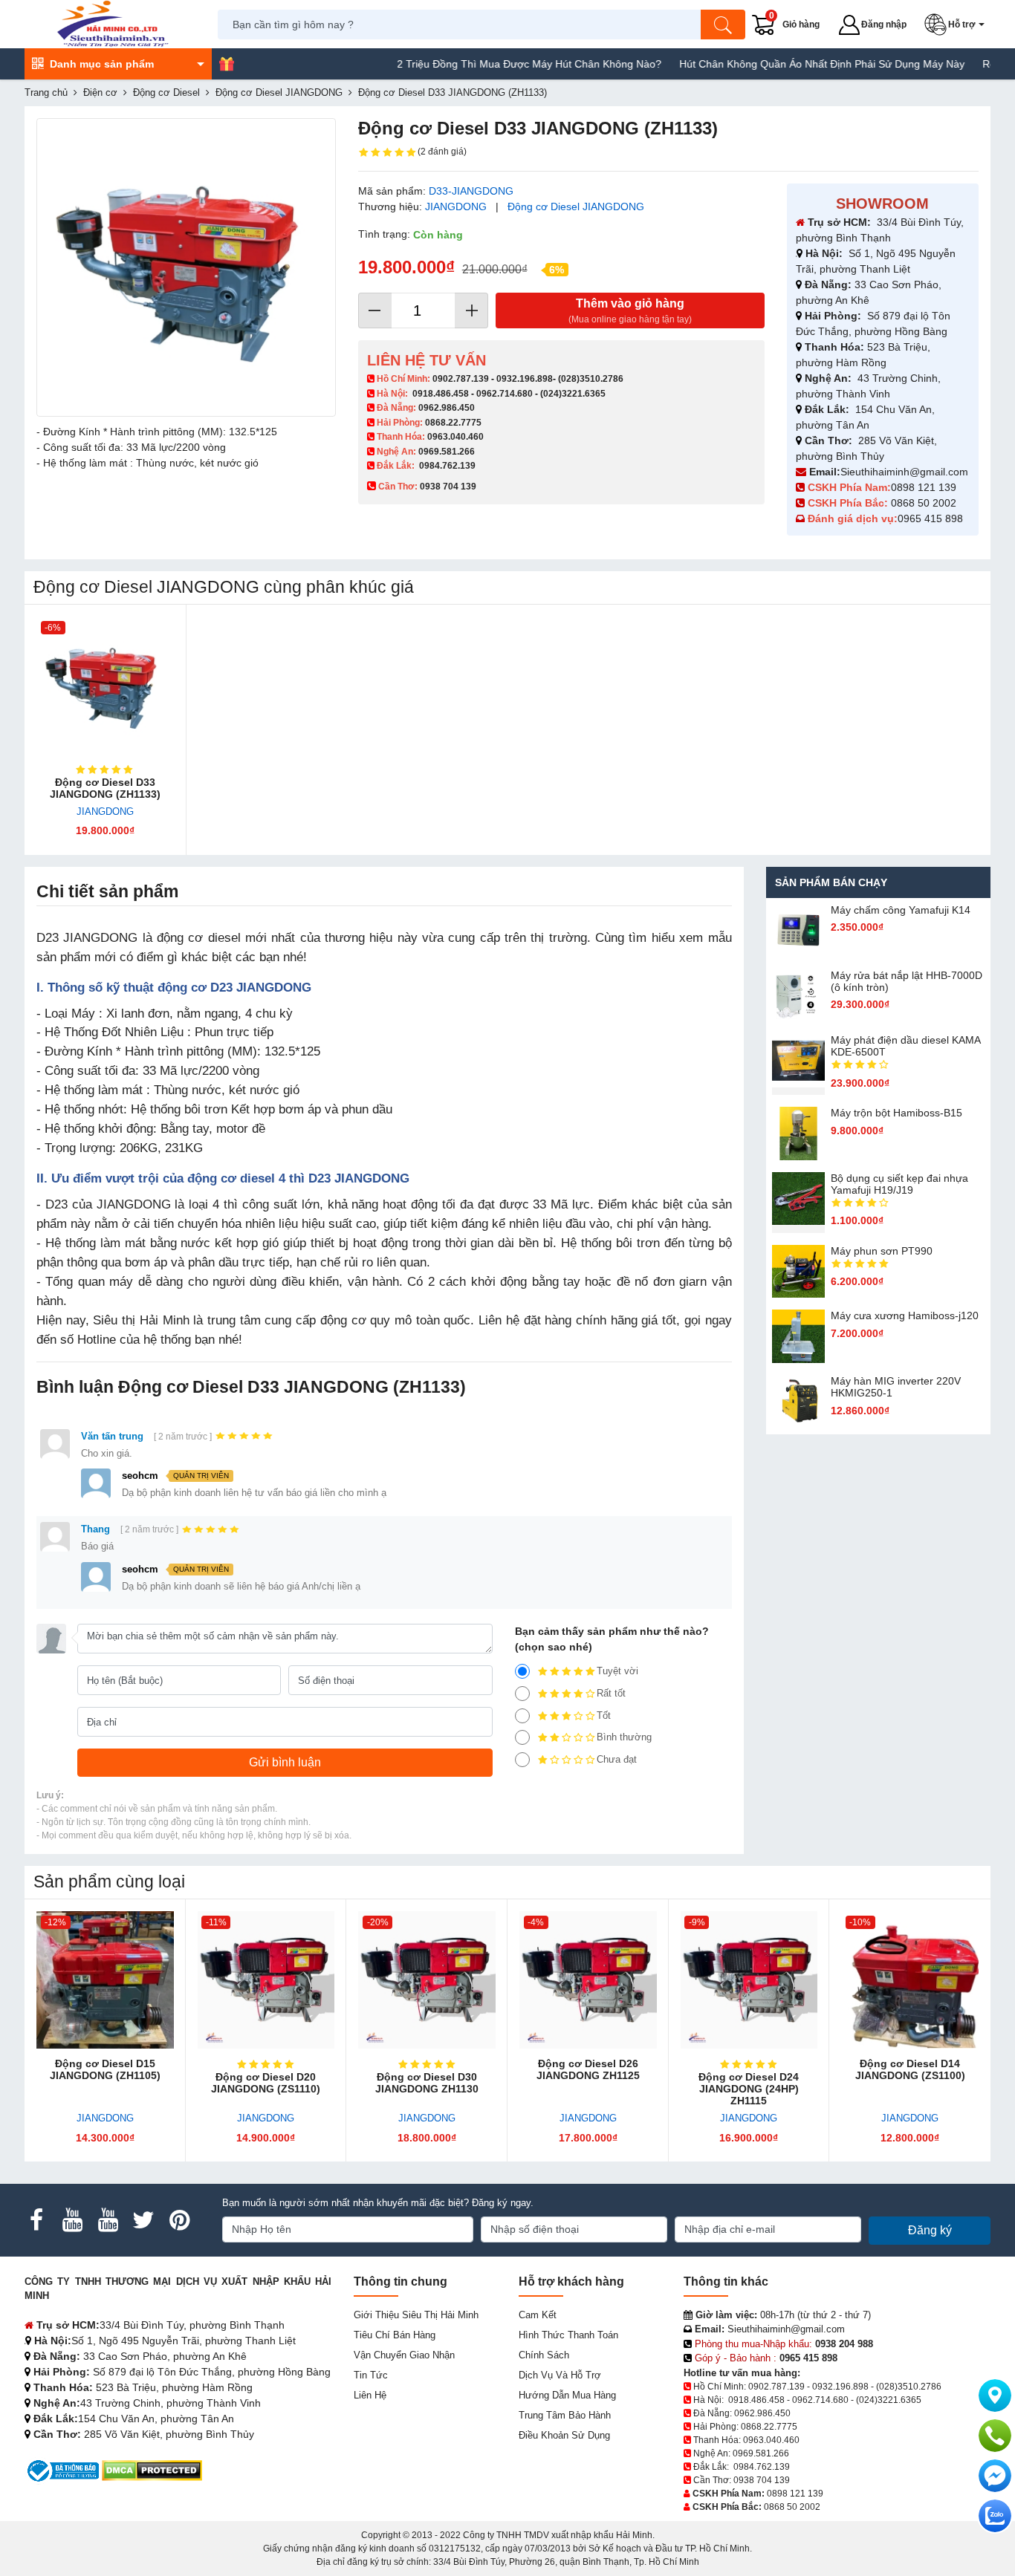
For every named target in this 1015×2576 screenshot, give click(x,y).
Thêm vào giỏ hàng (630, 311)
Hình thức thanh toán (568, 2335)
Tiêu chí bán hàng (395, 2335)
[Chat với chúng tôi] (995, 2516)
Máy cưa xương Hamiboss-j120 (905, 1315)
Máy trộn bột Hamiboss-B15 (896, 1113)
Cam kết (538, 2315)
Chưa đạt (617, 1759)
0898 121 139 (924, 487)
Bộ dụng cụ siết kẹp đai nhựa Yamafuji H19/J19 (899, 1184)
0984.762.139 (447, 466)
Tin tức (371, 2375)
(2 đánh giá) (442, 152)
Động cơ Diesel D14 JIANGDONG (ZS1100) (910, 2069)
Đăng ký (930, 2230)
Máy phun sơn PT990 (882, 1251)
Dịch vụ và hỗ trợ (560, 2375)
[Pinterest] (179, 2220)
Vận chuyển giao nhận (404, 2355)
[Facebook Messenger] (995, 2476)
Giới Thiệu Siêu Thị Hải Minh (416, 2315)
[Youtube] (72, 2220)
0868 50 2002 (925, 503)
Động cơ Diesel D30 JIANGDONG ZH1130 (427, 2083)
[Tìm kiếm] (723, 25)
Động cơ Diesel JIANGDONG (576, 206)
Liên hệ (370, 2395)
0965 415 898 (930, 518)
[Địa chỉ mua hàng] (995, 2396)
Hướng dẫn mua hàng (567, 2395)
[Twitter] (143, 2220)
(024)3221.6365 (573, 394)
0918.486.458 (441, 394)
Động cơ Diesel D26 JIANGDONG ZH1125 (588, 2069)
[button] (957, 25)
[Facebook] (36, 2220)
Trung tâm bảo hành (565, 2415)
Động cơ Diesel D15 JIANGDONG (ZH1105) (105, 2069)
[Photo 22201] (186, 268)
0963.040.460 (455, 437)
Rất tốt (611, 1693)
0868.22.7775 (453, 423)
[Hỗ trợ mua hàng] (995, 2436)
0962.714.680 (505, 394)
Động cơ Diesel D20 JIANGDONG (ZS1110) (266, 2083)
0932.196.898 (525, 379)
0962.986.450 (447, 408)
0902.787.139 (461, 379)
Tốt (604, 1715)
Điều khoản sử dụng (564, 2435)
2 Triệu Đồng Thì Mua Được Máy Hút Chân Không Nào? (481, 64)
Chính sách (544, 2355)
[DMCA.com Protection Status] (152, 2470)
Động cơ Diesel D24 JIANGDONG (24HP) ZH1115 (749, 2089)
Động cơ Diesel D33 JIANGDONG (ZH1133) (105, 788)
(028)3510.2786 (591, 379)
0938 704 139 (762, 2480)
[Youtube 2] (108, 2220)
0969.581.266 (447, 452)
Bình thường (624, 1737)
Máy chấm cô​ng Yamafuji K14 (901, 910)
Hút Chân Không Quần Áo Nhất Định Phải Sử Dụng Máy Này (774, 64)
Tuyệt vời (617, 1671)
